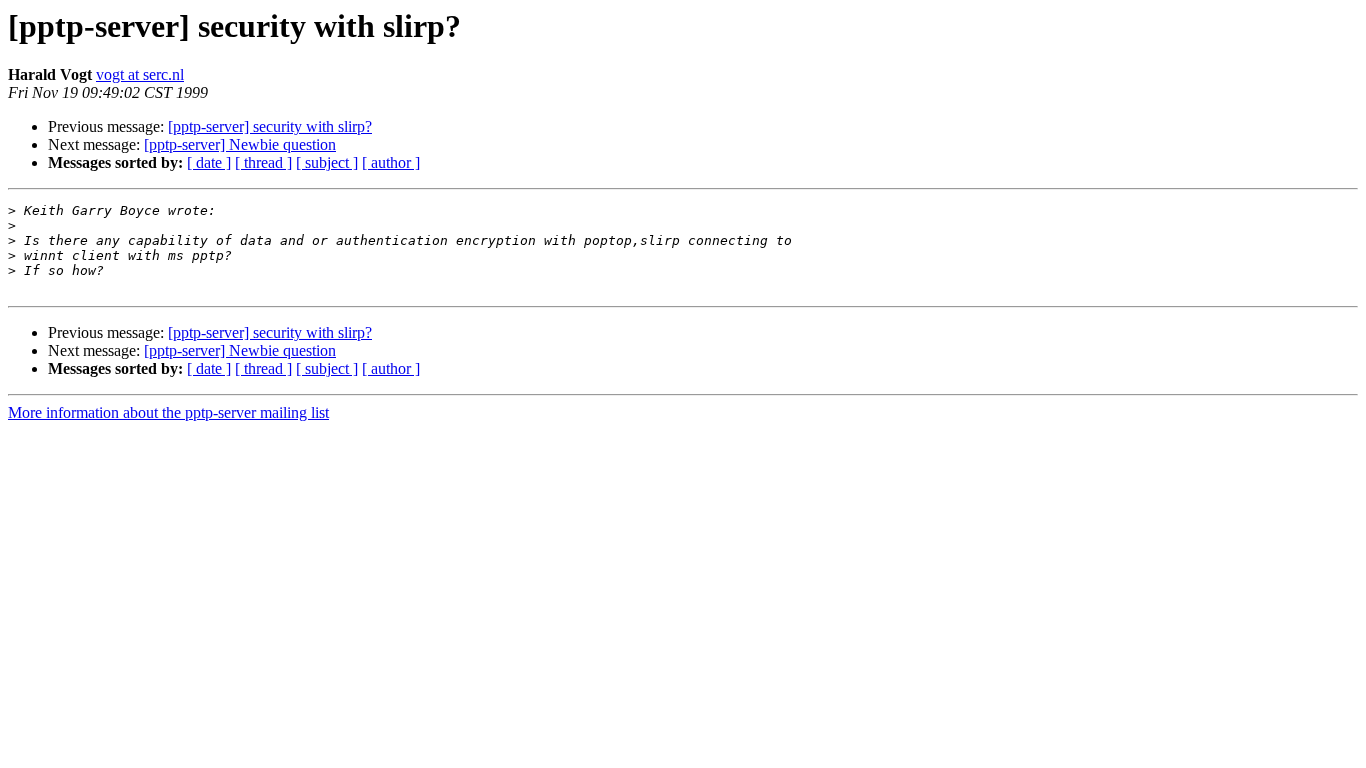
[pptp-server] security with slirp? (270, 126)
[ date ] (209, 162)
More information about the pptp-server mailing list (168, 412)
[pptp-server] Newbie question (240, 144)
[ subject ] (327, 162)
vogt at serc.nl (140, 74)
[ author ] (391, 162)
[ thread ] (263, 162)
